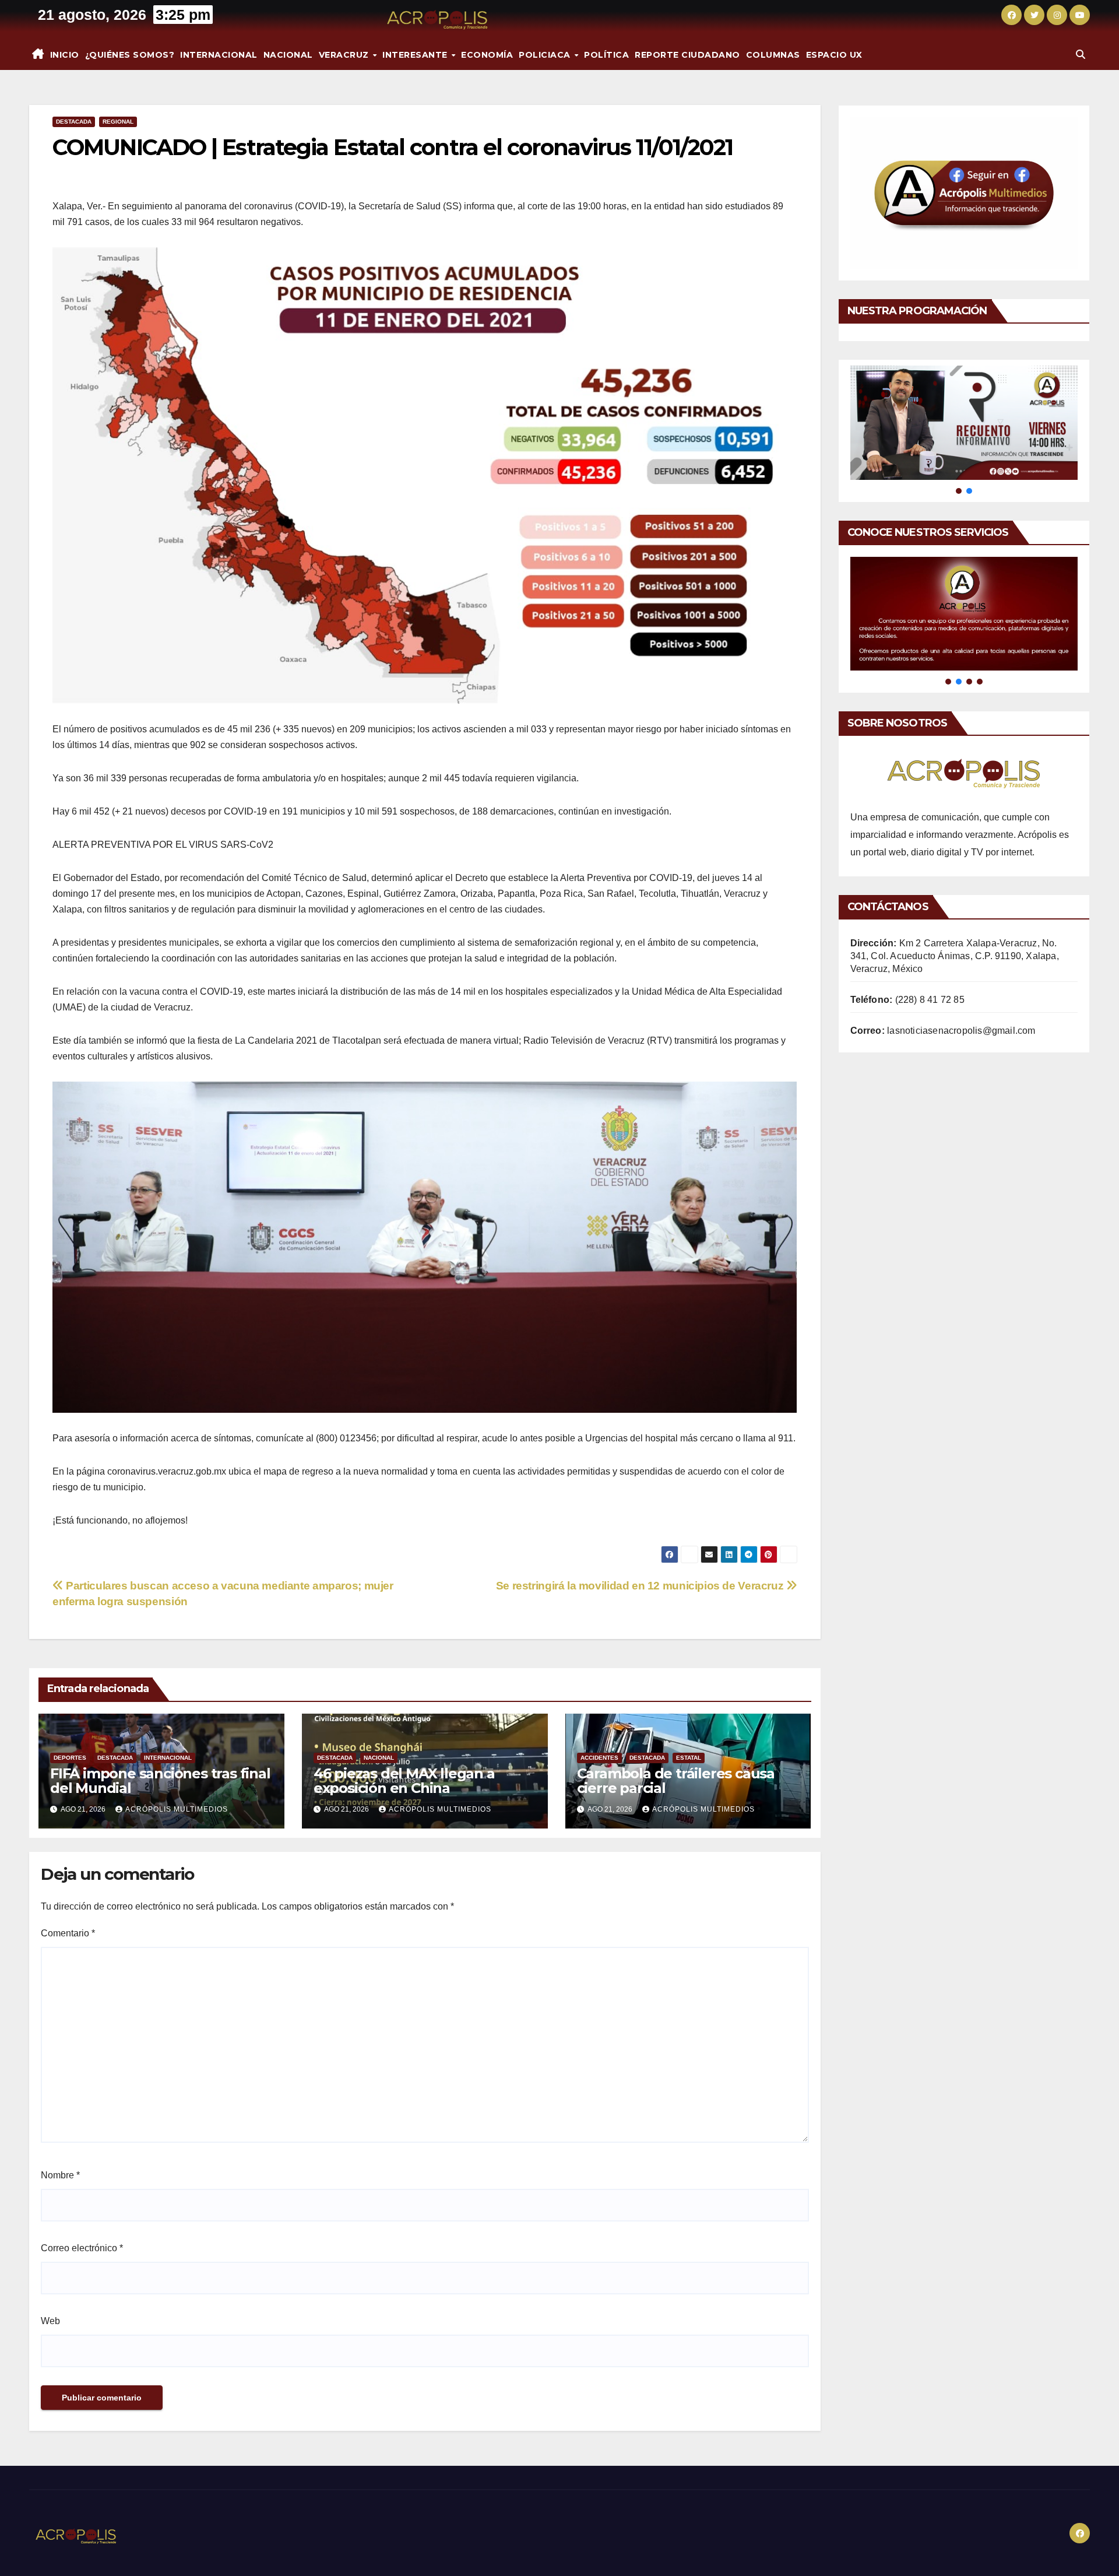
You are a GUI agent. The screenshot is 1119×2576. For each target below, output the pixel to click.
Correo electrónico (82, 2248)
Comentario (68, 1933)
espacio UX (834, 55)
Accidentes (599, 1758)
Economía (487, 55)
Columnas (773, 55)
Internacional (219, 55)
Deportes (70, 1758)
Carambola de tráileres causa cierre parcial (676, 1781)
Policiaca (546, 55)
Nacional (288, 55)
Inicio (65, 55)
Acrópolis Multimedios (177, 1809)
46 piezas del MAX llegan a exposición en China (404, 1781)
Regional (118, 122)
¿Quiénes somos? (130, 55)
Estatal (689, 1758)
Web (50, 2321)
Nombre (60, 2175)
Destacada (74, 122)
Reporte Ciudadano (687, 55)
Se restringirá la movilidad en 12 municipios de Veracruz (641, 1586)
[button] (1081, 55)
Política (606, 55)
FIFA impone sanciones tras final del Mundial (160, 1781)
